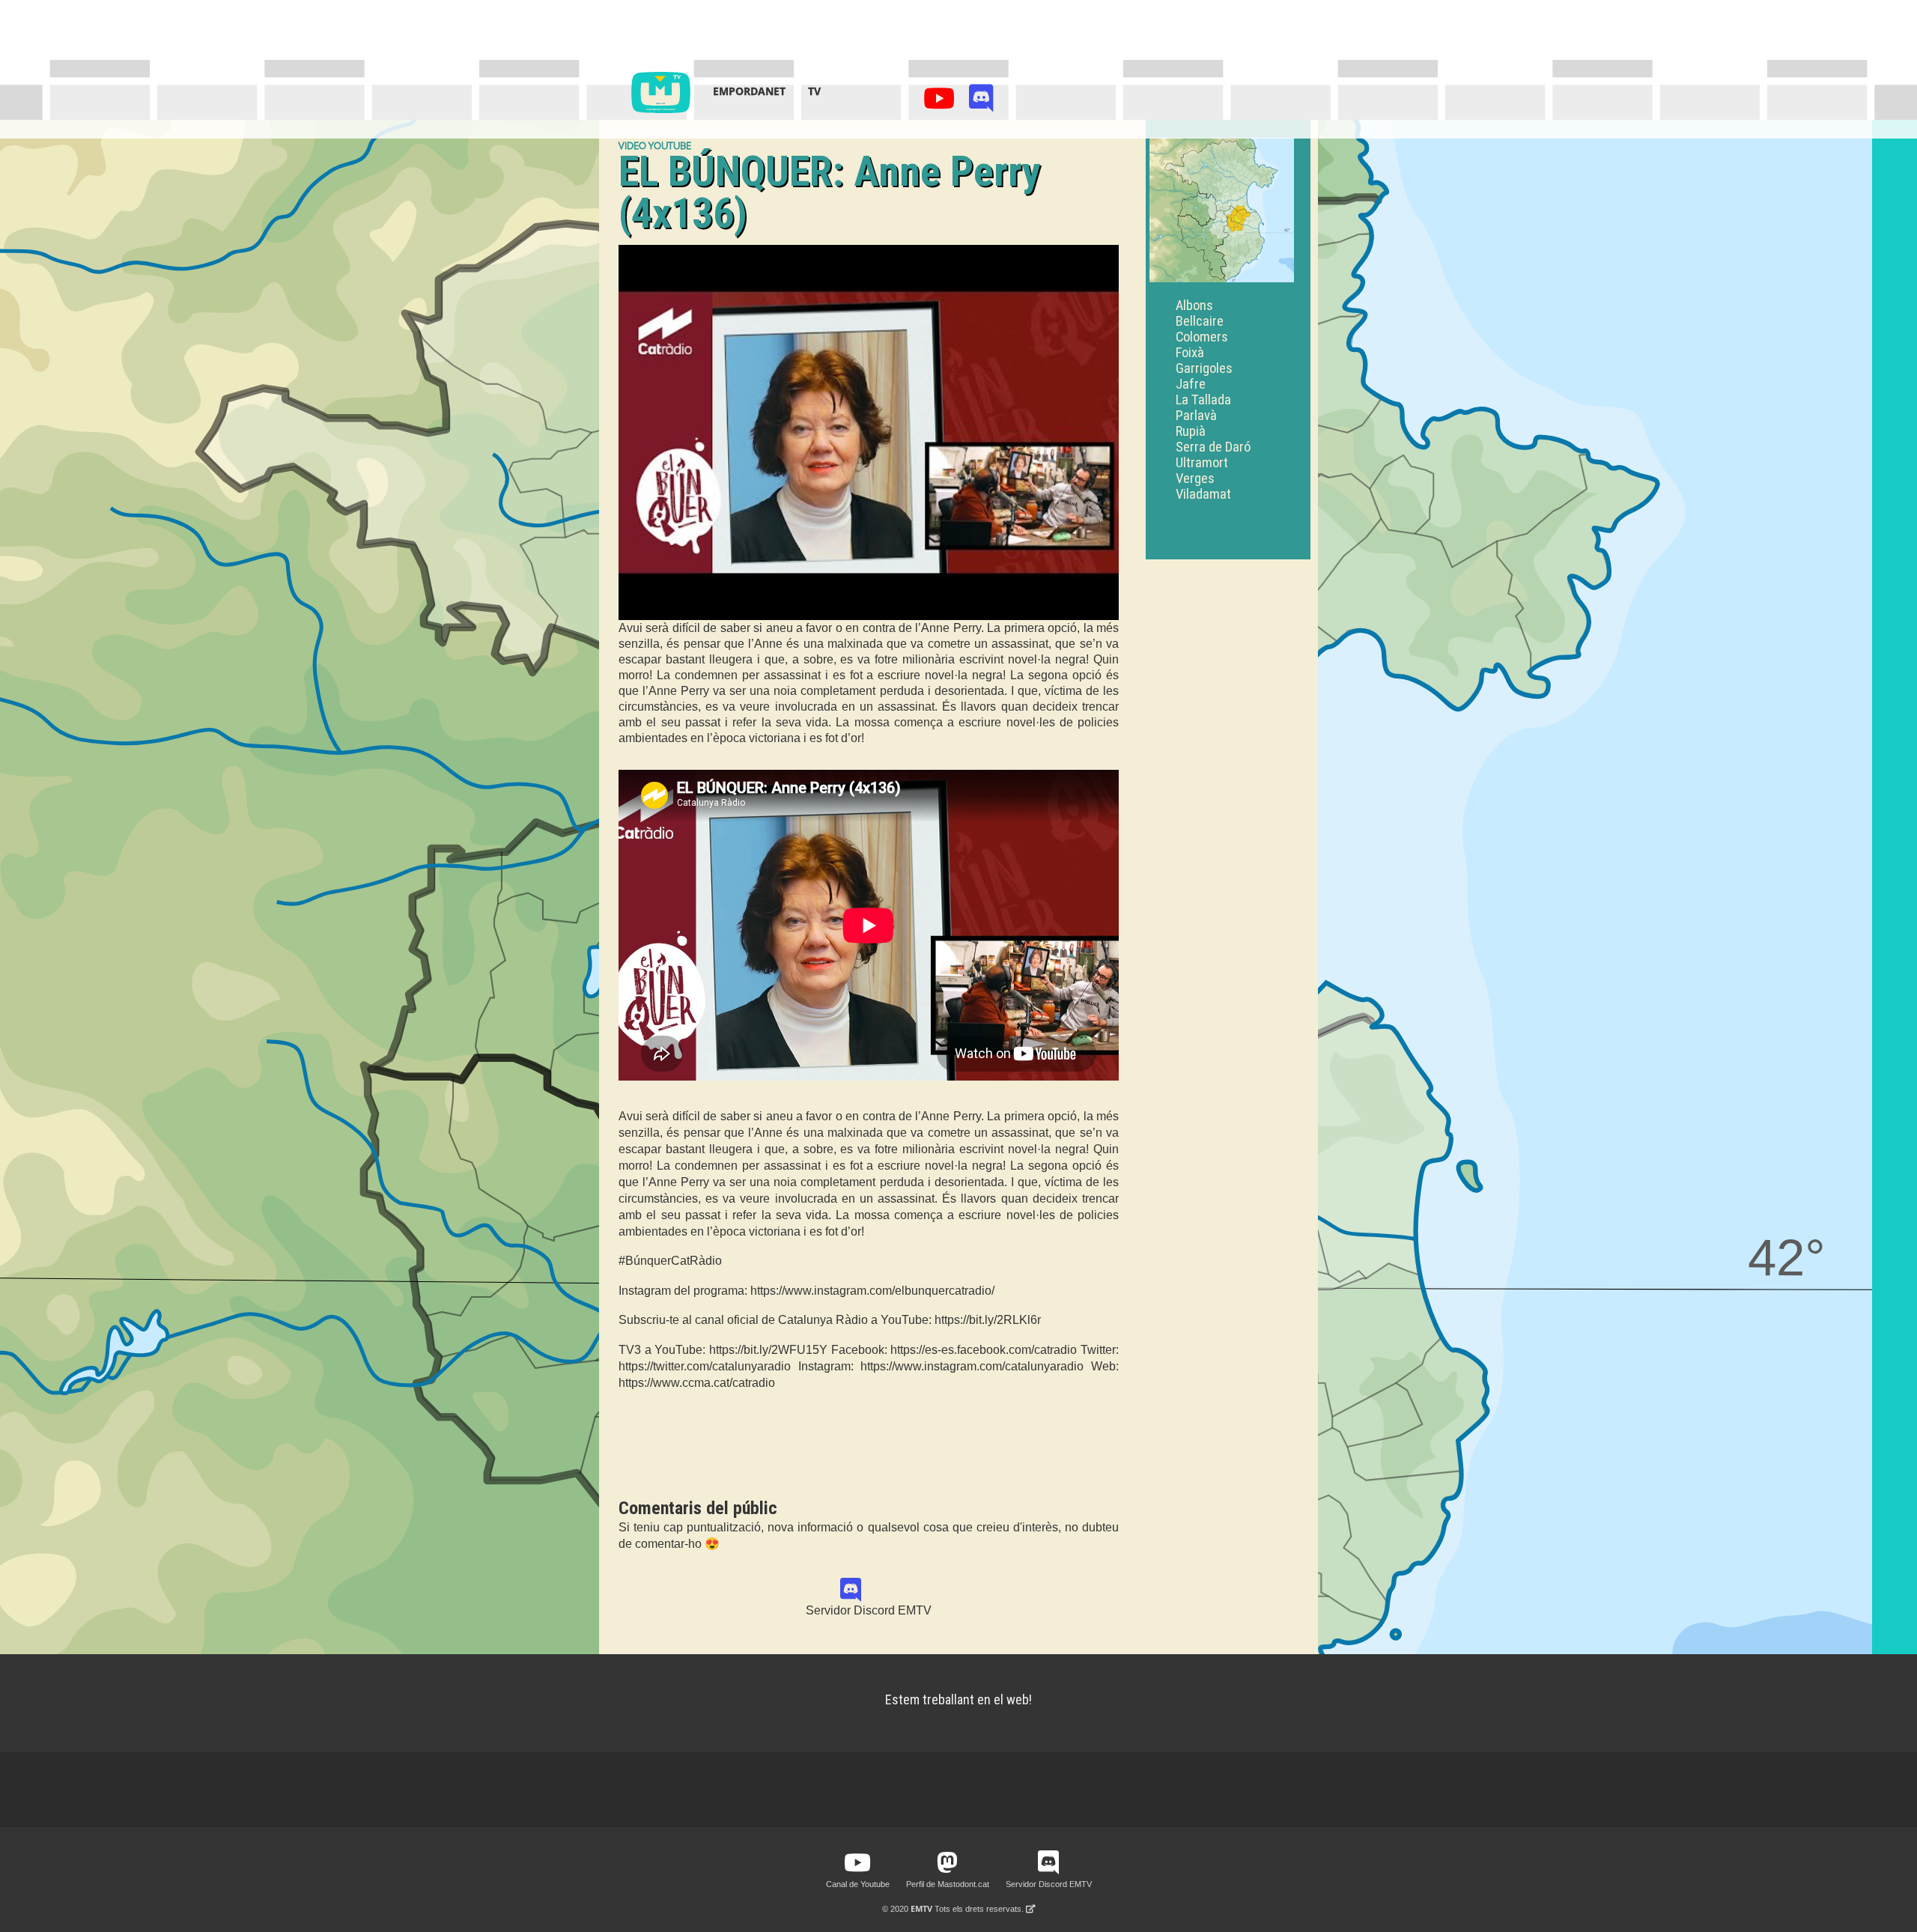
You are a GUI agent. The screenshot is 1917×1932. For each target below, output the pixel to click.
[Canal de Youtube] (942, 102)
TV (814, 91)
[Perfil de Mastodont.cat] (947, 1863)
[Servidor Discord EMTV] (981, 102)
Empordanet (749, 91)
